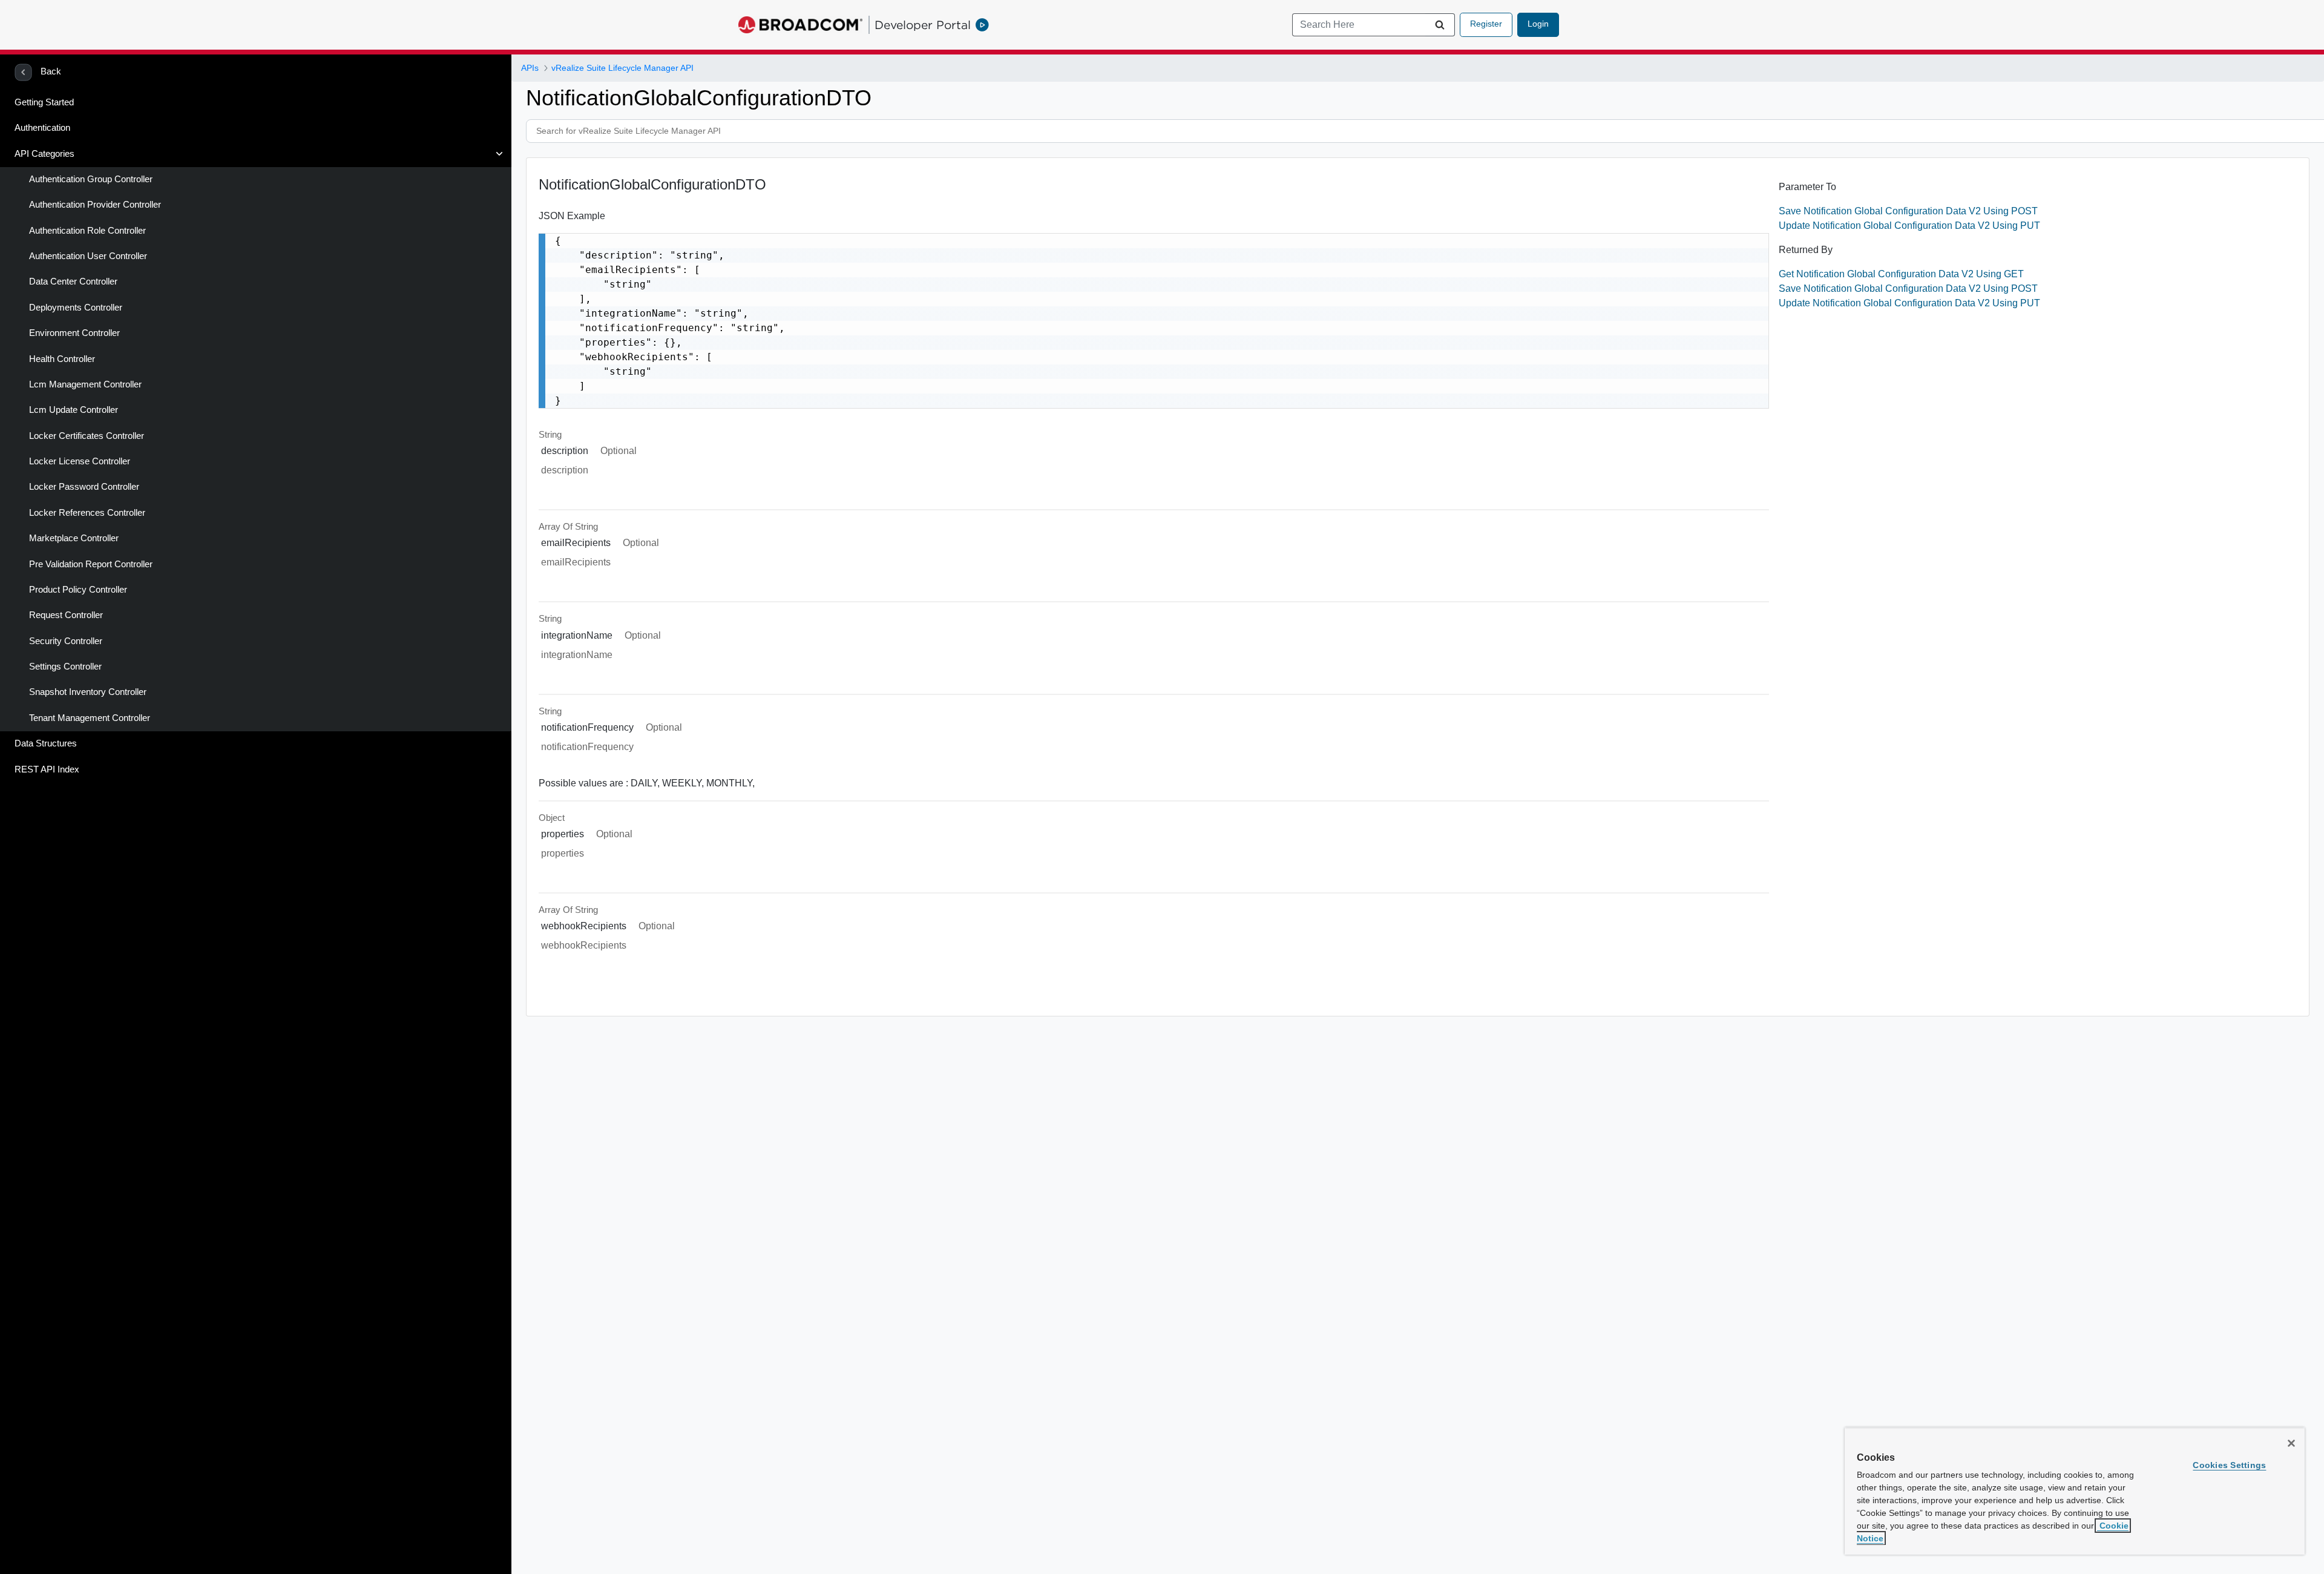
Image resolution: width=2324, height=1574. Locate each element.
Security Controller (66, 641)
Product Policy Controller (78, 590)
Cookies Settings (2229, 1465)
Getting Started (44, 102)
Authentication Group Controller (91, 179)
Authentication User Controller (88, 256)
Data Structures (46, 743)
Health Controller (62, 359)
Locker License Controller (80, 461)
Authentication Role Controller (87, 231)
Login (1538, 24)
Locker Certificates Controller (87, 436)
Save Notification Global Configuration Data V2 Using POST (1908, 211)
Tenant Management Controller (90, 718)
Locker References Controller (87, 513)
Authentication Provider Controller (95, 205)
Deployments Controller (76, 308)
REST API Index (47, 769)
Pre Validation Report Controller (91, 564)
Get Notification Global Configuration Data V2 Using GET (1901, 274)
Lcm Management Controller (85, 384)
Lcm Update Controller (74, 410)
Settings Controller (65, 667)
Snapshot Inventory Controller (88, 692)
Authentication (42, 128)
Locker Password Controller (84, 487)
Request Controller (66, 615)
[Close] (2291, 1443)
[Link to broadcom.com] (800, 25)
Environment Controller (74, 333)
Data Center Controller (73, 282)
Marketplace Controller (74, 538)
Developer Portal (923, 25)
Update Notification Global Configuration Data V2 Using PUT (1909, 226)
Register (1486, 24)
